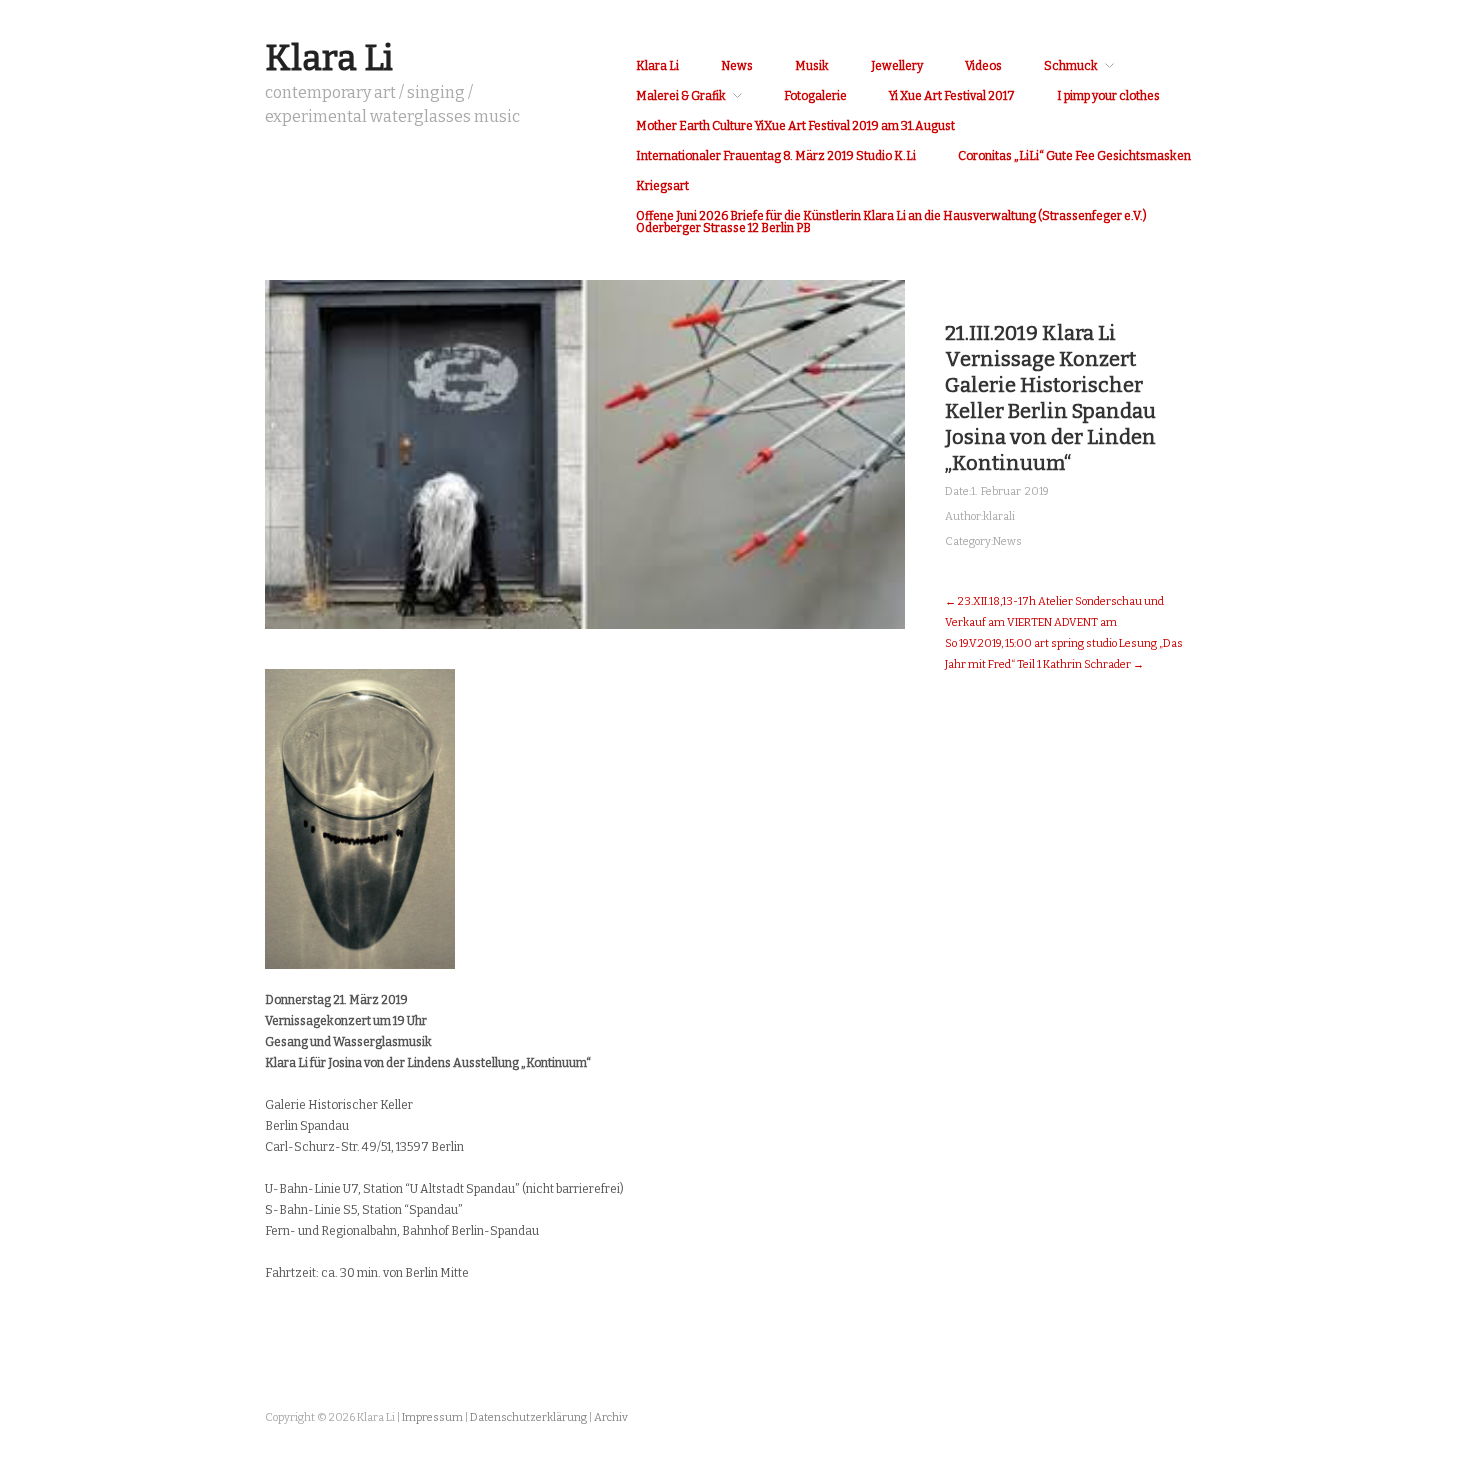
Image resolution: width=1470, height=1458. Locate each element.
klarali (999, 516)
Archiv (611, 1417)
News (737, 66)
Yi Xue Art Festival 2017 (952, 96)
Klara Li (329, 58)
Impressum (432, 1417)
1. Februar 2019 (1010, 491)
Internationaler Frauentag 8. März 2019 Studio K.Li (776, 156)
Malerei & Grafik (681, 96)
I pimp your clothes (1108, 96)
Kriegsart (662, 186)
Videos (983, 66)
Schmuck (1071, 66)
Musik (812, 66)
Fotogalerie (815, 96)
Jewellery (897, 66)
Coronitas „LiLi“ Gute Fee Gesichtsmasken (1074, 156)
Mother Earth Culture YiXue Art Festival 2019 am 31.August (795, 126)
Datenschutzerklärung (528, 1417)
